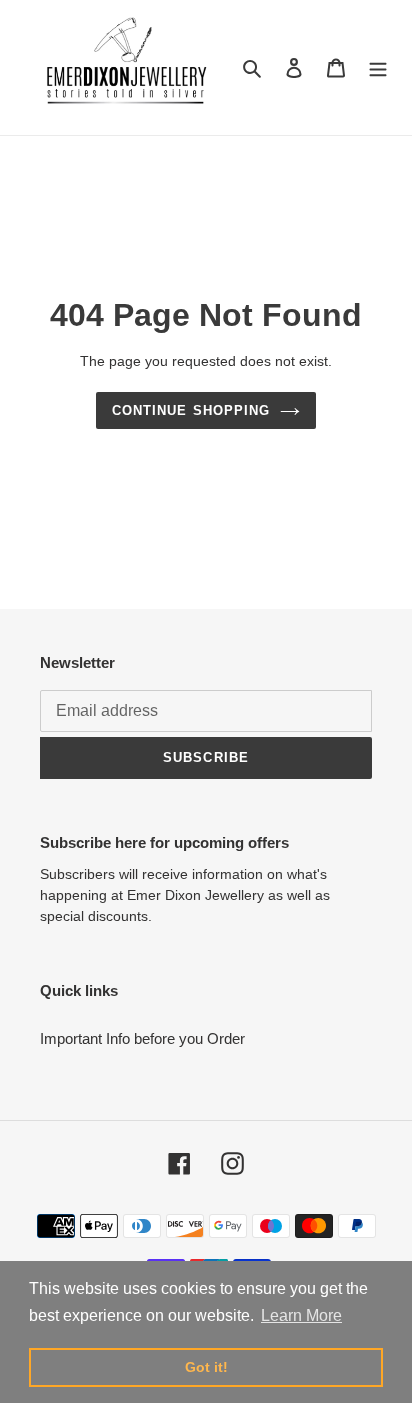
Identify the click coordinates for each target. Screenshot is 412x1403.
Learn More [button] (301, 1315)
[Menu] (378, 67)
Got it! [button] (206, 1367)
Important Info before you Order (142, 1038)
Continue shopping (191, 410)
